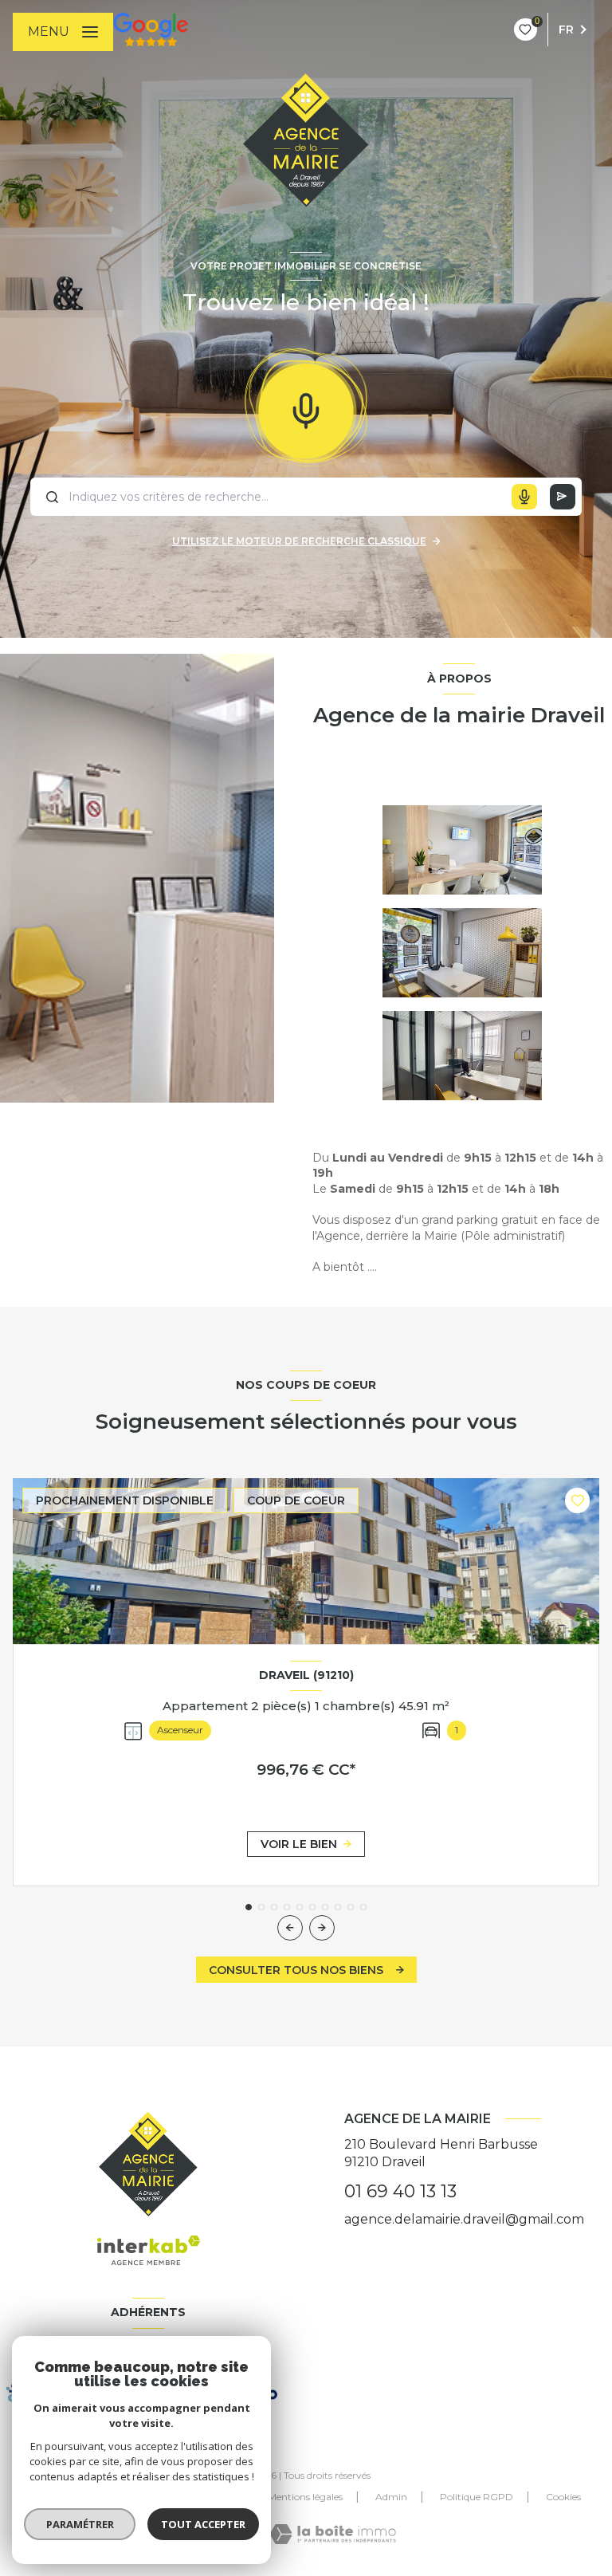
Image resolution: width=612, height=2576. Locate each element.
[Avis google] (151, 29)
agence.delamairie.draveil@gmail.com (464, 2219)
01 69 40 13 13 (400, 2191)
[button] (322, 1928)
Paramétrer (80, 2524)
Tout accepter (203, 2524)
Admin (391, 2497)
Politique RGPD (477, 2497)
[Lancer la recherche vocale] (306, 407)
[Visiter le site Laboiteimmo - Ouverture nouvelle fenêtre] (333, 2534)
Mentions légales (305, 2497)
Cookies (563, 2497)
